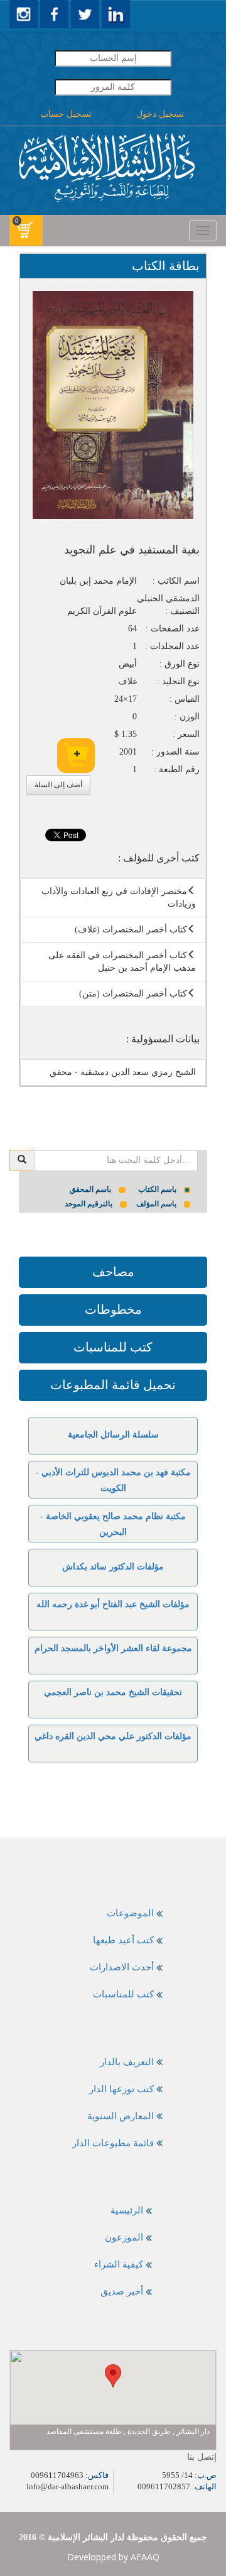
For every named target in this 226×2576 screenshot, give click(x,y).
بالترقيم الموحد (89, 1204)
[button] (113, 2376)
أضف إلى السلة (58, 785)
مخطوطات (113, 1309)
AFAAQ (145, 2557)
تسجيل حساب (66, 114)
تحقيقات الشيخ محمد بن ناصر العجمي (113, 1692)
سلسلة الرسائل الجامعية (113, 1435)
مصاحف (113, 1272)
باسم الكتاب (157, 1189)
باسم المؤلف (156, 1204)
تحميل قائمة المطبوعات (113, 1385)
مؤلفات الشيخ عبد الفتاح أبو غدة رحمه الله (113, 1604)
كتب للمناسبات (113, 1347)
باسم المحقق (90, 1189)
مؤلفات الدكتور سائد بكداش (113, 1567)
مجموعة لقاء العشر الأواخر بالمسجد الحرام (113, 1648)
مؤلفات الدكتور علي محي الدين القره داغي (113, 1736)
